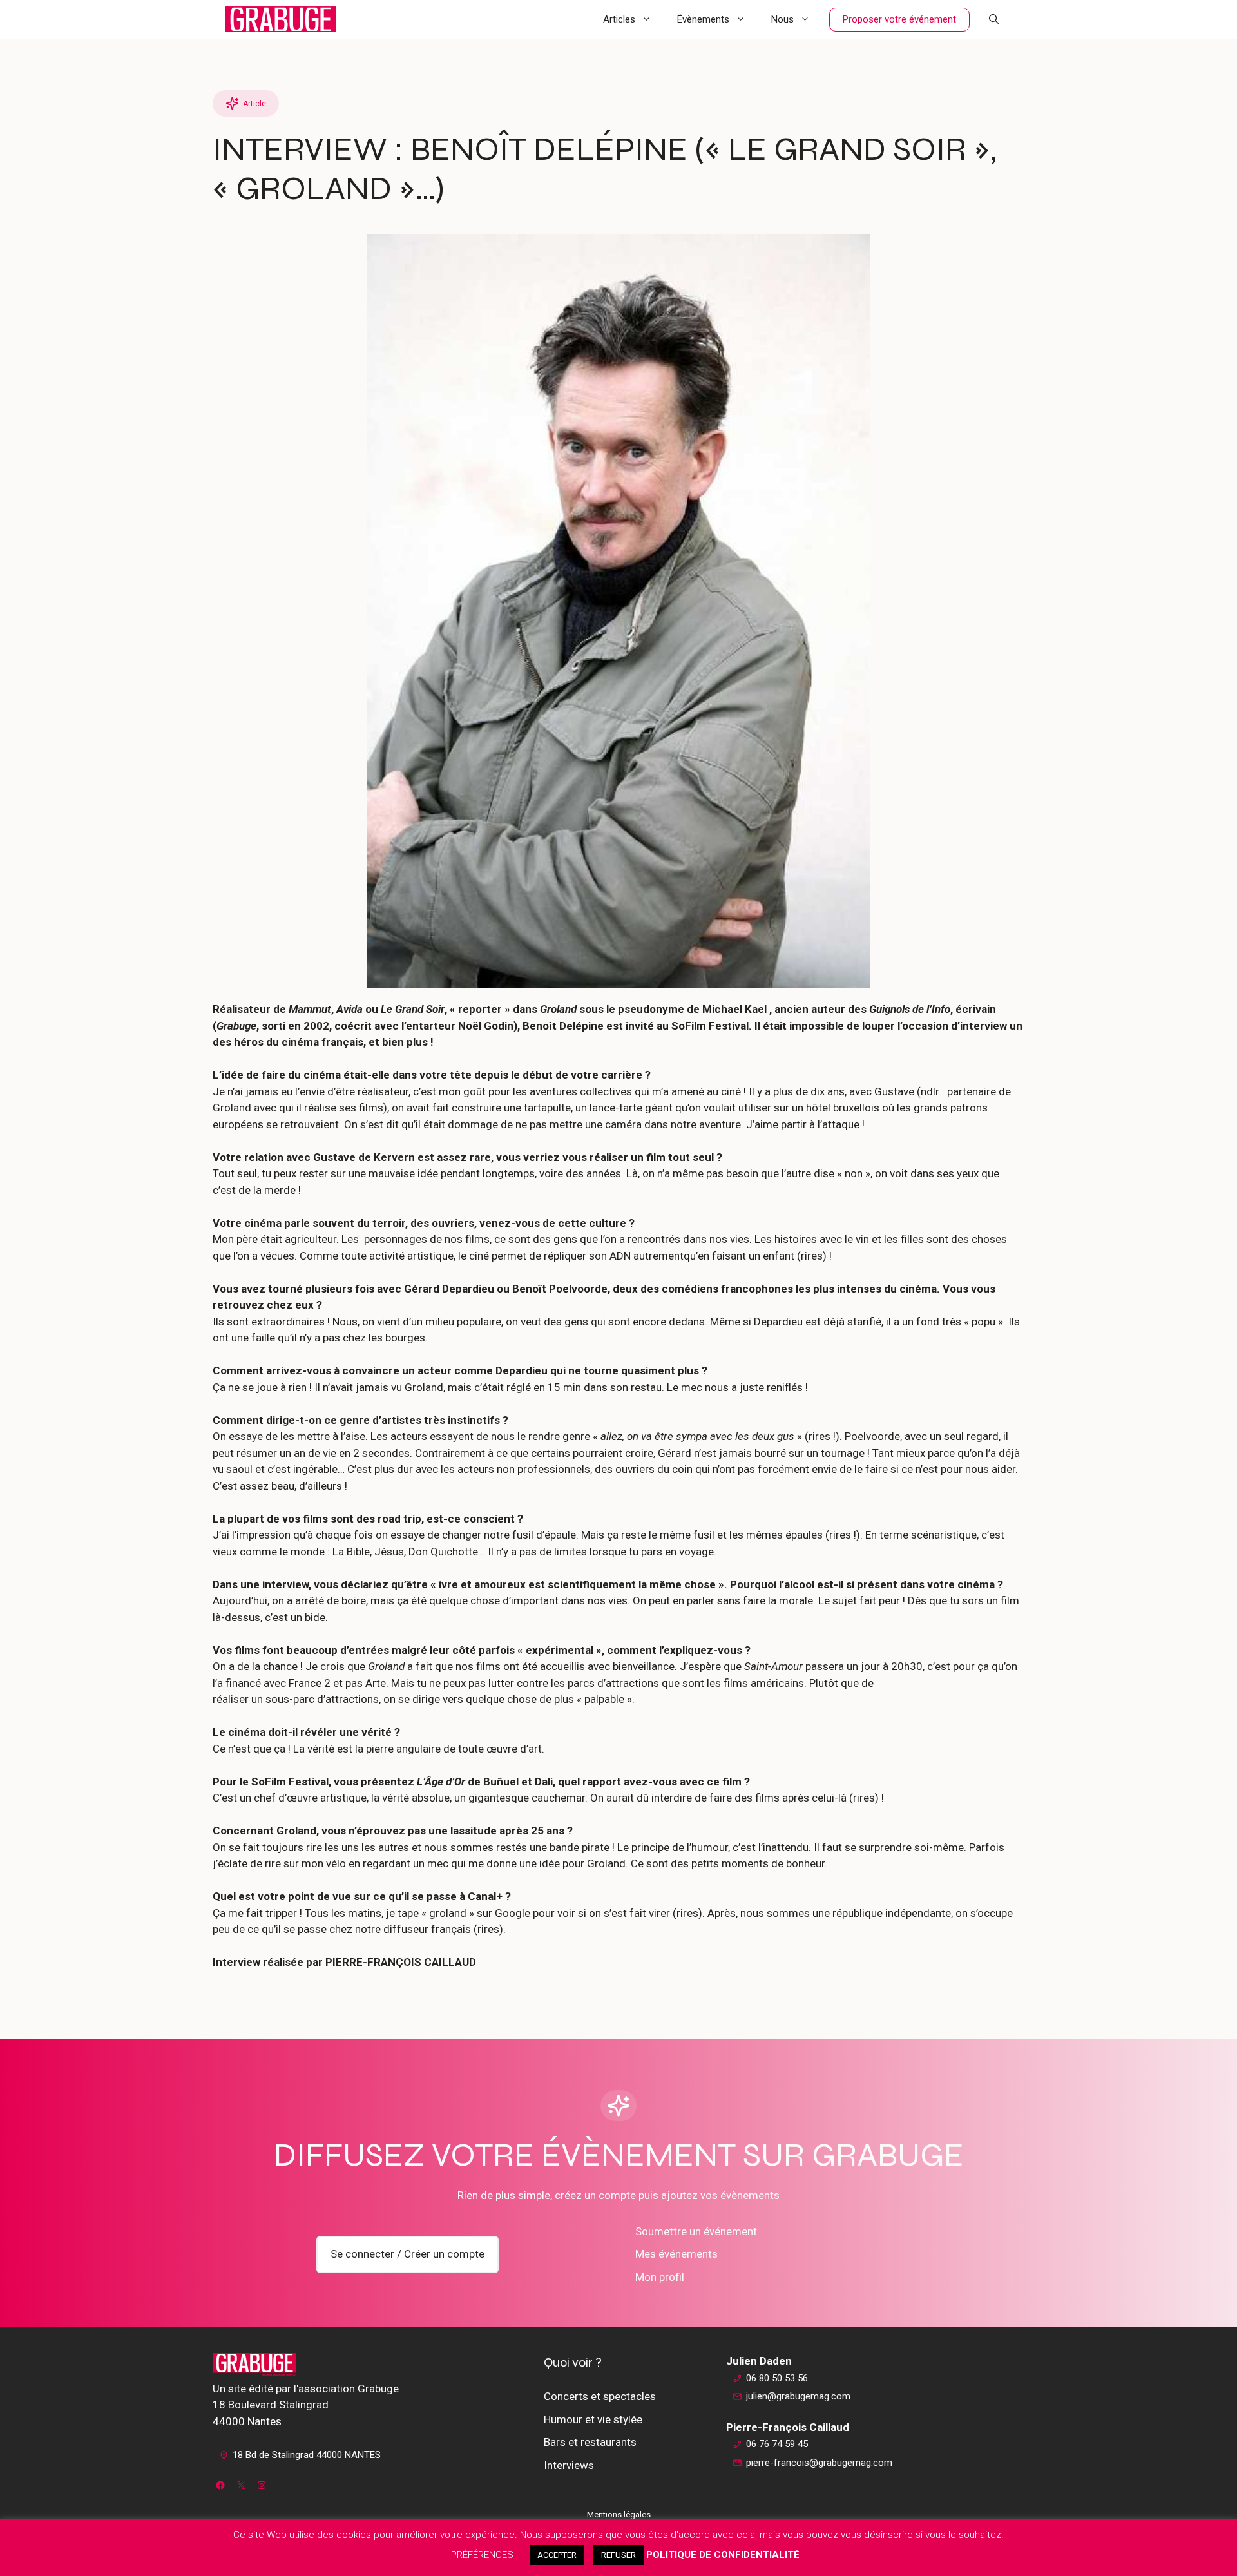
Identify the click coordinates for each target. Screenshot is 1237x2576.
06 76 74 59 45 (777, 2444)
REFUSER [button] (618, 2555)
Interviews (569, 2465)
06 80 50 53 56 (777, 2378)
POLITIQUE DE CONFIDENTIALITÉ (723, 2555)
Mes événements (676, 2254)
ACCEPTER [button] (557, 2555)
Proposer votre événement (899, 19)
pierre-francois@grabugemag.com (819, 2463)
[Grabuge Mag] (281, 19)
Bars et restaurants (590, 2442)
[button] (994, 19)
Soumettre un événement (696, 2231)
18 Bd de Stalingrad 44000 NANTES (307, 2455)
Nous (782, 19)
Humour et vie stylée (593, 2419)
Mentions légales (619, 2514)
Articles (619, 19)
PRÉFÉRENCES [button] (482, 2555)
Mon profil (660, 2277)
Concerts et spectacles (600, 2396)
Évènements (703, 19)
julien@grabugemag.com (798, 2396)
